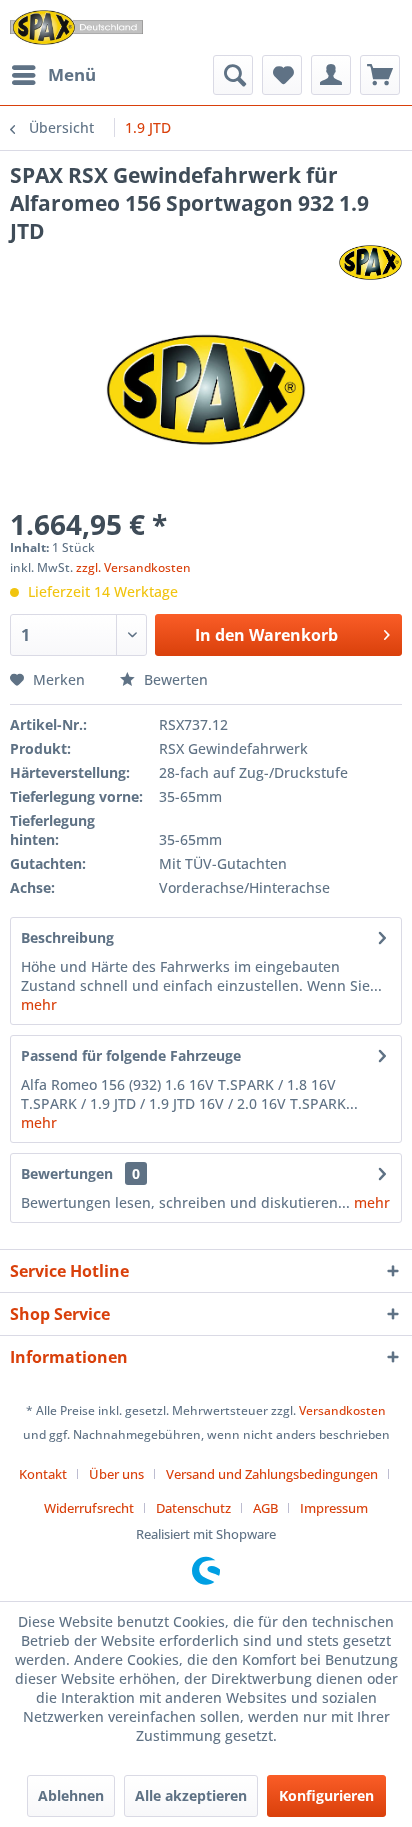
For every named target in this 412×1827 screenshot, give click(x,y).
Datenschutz (193, 1508)
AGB (265, 1508)
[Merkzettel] (282, 75)
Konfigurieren (326, 1795)
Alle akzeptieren (191, 1795)
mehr (39, 1004)
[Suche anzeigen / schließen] (233, 75)
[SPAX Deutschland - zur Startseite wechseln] (76, 27)
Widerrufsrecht (89, 1508)
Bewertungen (67, 1173)
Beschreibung (67, 937)
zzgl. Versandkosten (133, 567)
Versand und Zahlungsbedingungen (272, 1474)
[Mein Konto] (331, 75)
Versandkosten (342, 1410)
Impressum (334, 1508)
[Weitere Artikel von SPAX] (370, 262)
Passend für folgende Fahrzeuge (131, 1055)
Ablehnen (71, 1795)
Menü (72, 74)
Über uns (116, 1474)
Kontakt (43, 1474)
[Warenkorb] (380, 75)
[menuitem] (53, 75)
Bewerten (174, 679)
